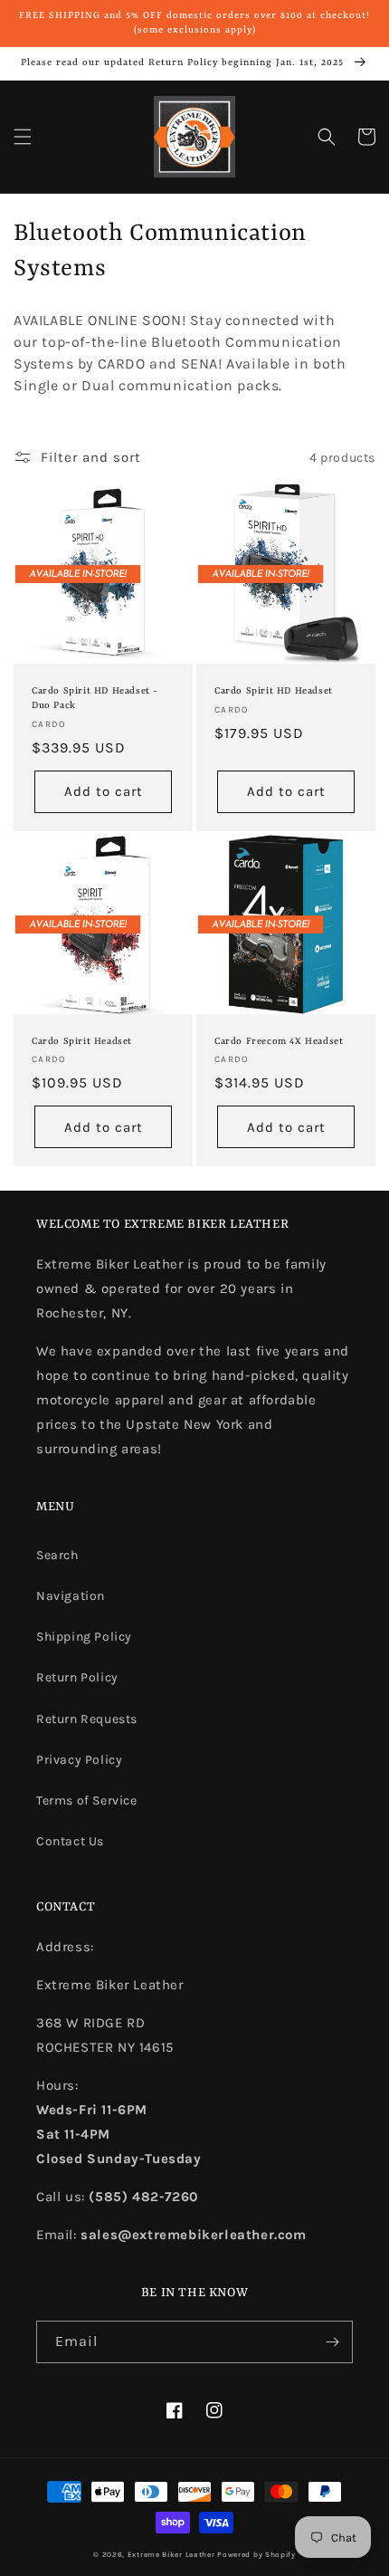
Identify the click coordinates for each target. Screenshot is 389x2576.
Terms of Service (87, 1800)
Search (57, 1555)
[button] (23, 137)
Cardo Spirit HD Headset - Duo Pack (95, 698)
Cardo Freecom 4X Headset (279, 1041)
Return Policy (77, 1677)
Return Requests (87, 1719)
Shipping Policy (84, 1637)
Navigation (71, 1596)
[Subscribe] (332, 2342)
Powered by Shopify (256, 2554)
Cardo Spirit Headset (82, 1041)
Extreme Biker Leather (171, 2554)
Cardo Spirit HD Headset (274, 691)
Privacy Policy (79, 1760)
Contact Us (70, 1841)
